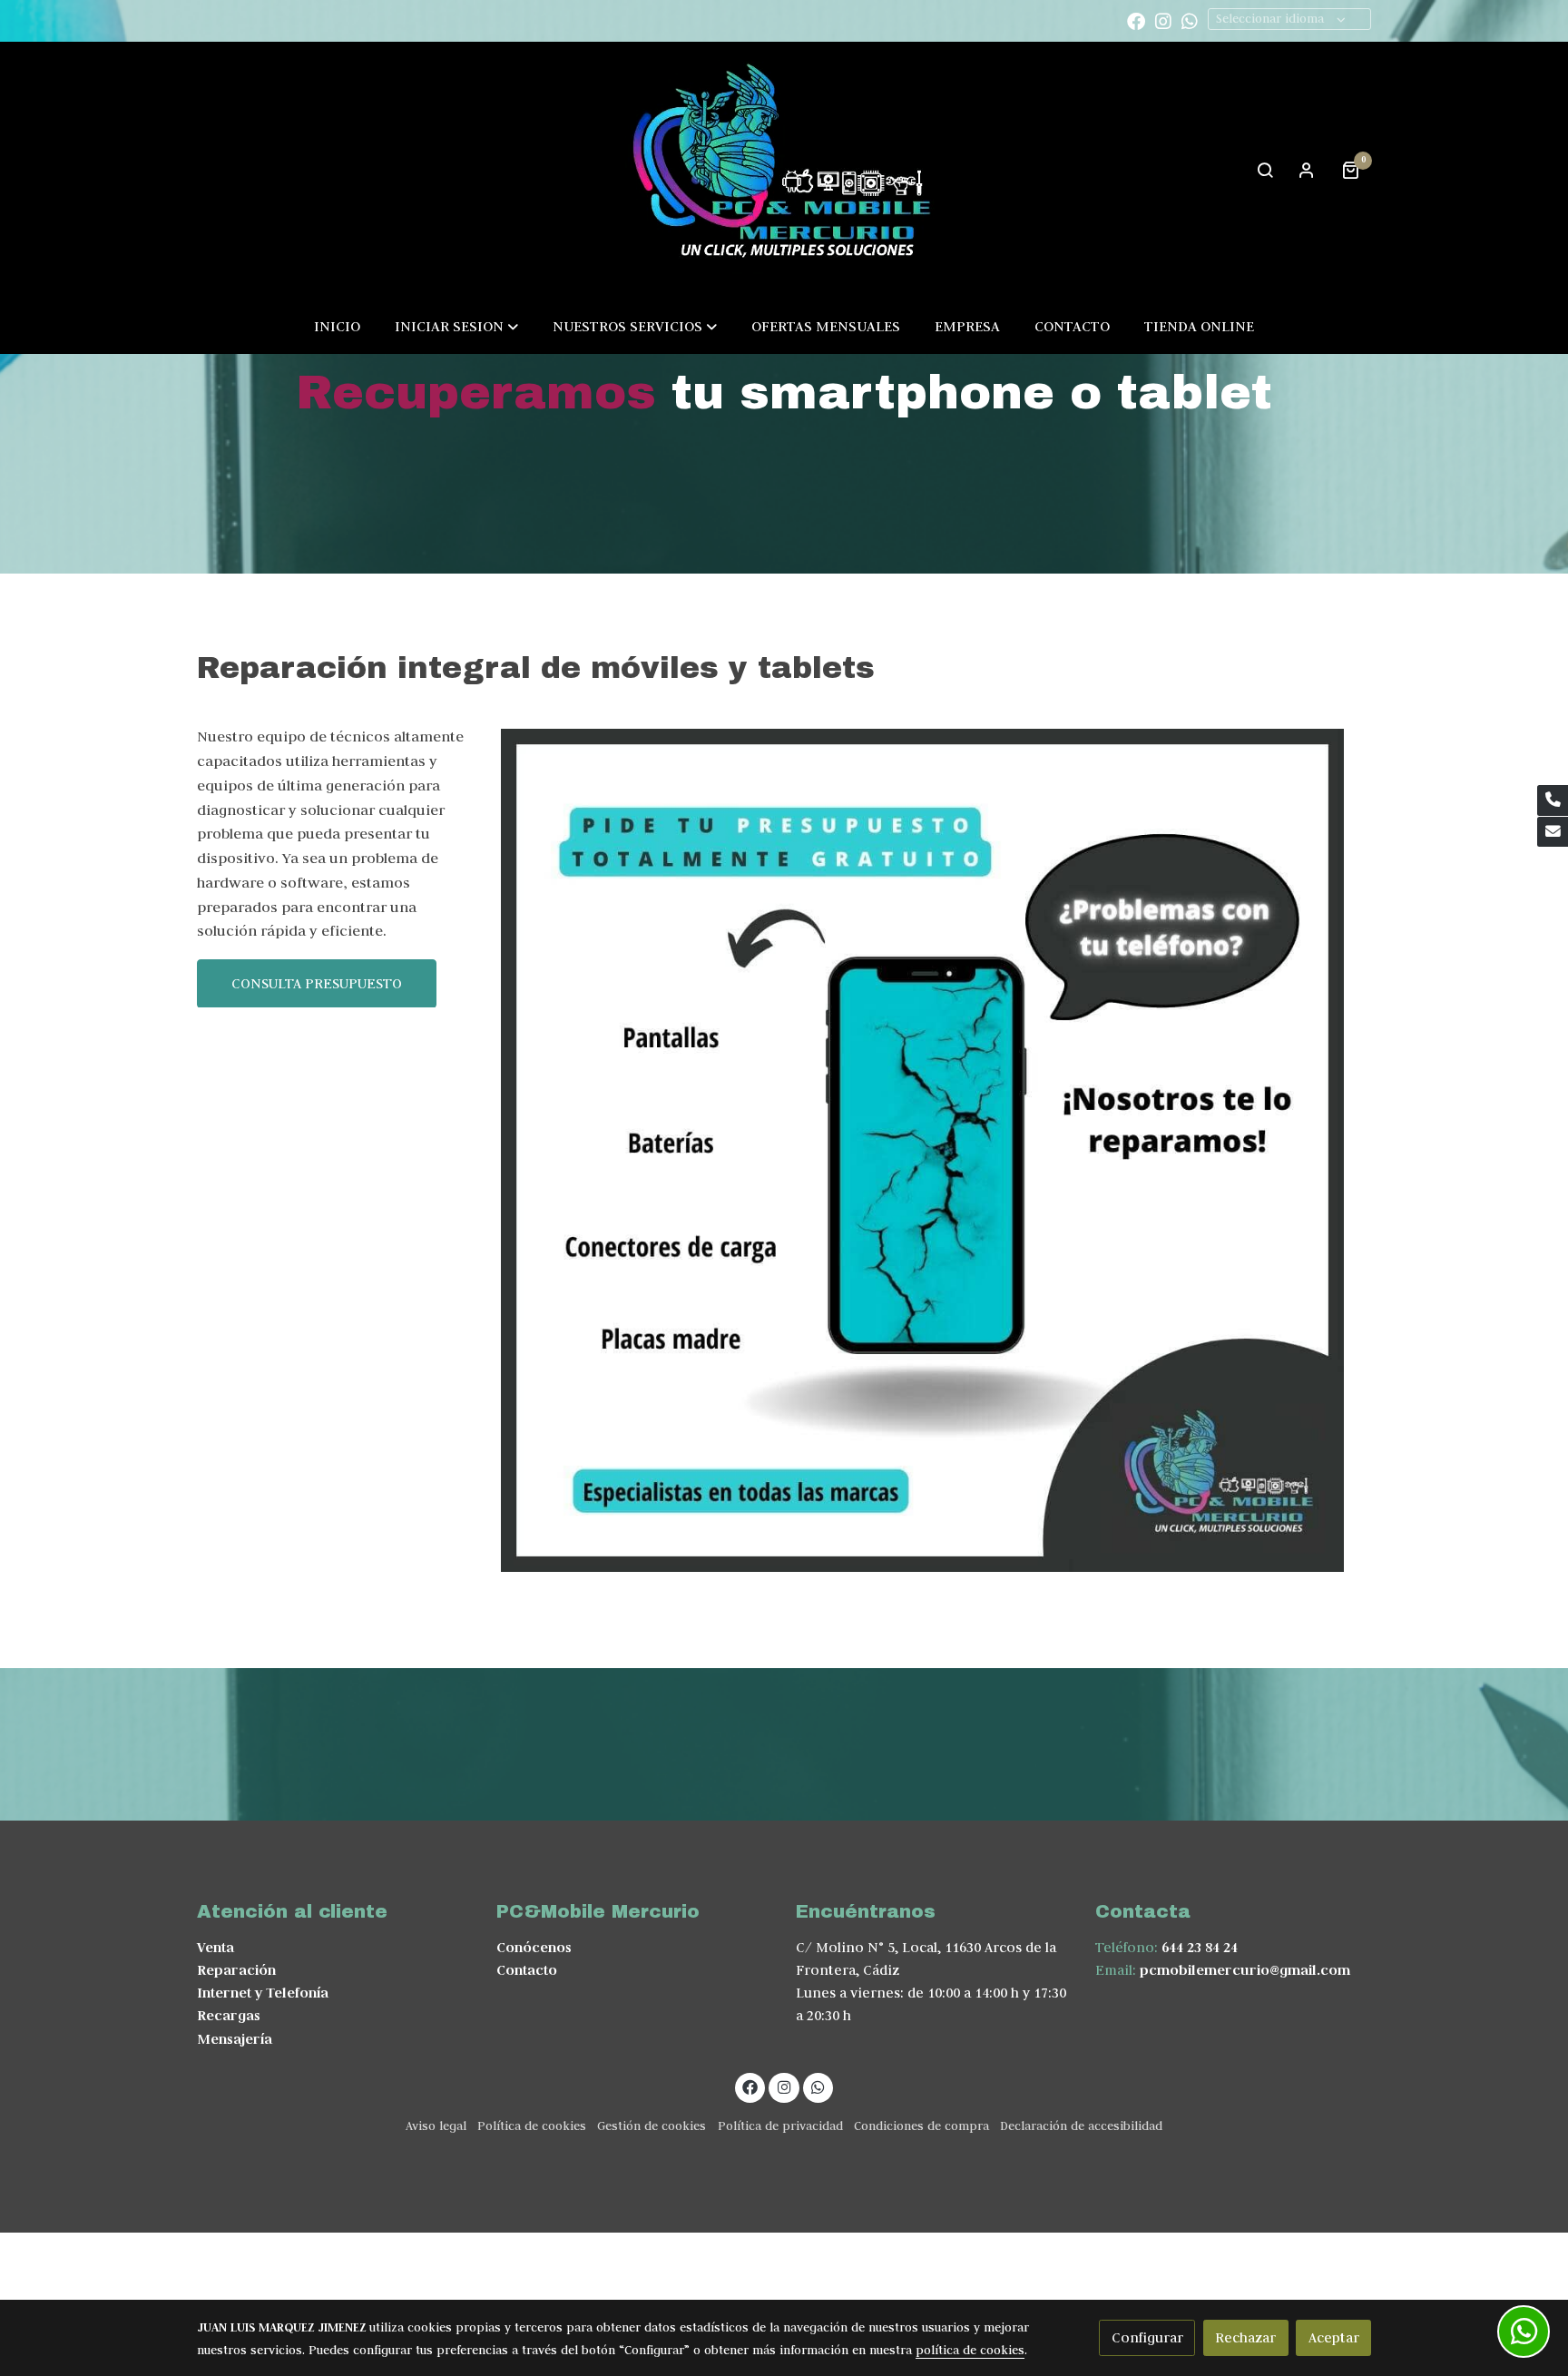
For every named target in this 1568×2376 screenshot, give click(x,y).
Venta (216, 1947)
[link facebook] (1136, 20)
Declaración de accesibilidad (1081, 2126)
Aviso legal (436, 2126)
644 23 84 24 (1200, 1947)
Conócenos (534, 1947)
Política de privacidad (780, 2126)
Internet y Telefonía (263, 1993)
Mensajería (235, 2039)
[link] (784, 169)
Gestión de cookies (652, 2126)
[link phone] (1553, 800)
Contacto (527, 1970)
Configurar (1147, 2337)
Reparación (236, 1970)
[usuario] (1307, 170)
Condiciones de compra (921, 2126)
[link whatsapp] (1190, 20)
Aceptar (1334, 2337)
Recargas (229, 2015)
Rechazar (1245, 2337)
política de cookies (970, 2350)
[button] (456, 325)
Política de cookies (532, 2126)
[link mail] (1553, 832)
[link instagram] (1163, 20)
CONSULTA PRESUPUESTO (317, 983)
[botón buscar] (1265, 170)
